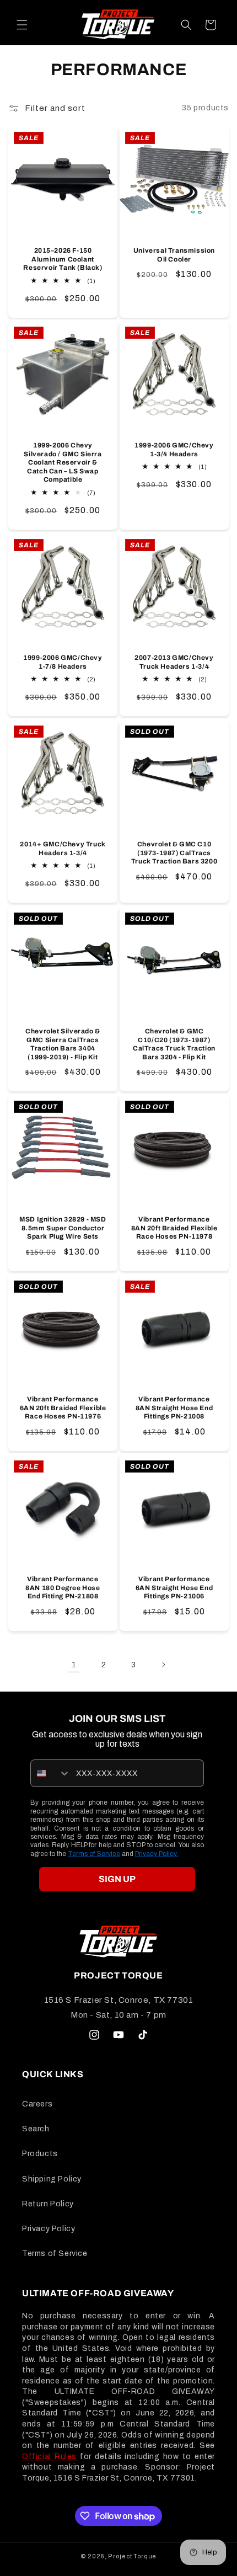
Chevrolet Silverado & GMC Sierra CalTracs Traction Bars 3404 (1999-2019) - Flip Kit (63, 1044)
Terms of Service (94, 1854)
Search (36, 2129)
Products (40, 2154)
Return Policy (48, 2204)
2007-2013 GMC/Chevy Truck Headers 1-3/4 (174, 662)
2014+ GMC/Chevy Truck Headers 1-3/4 (63, 849)
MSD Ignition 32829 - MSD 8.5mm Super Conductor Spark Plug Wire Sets (63, 1228)
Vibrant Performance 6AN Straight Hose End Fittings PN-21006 (174, 1588)
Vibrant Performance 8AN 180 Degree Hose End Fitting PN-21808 (63, 1588)
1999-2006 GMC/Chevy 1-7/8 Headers (63, 662)
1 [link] (74, 1665)
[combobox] (51, 1773)
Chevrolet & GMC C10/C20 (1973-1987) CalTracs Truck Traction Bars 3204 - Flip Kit (174, 1044)
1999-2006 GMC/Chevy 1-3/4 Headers (174, 450)
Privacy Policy (49, 2229)
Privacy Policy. (157, 1854)
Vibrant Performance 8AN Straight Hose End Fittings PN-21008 (174, 1408)
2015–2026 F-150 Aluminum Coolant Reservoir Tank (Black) (63, 259)
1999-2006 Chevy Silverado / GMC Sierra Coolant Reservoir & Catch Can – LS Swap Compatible (63, 462)
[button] (22, 25)
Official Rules (49, 2457)
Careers (37, 2104)
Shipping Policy (52, 2179)
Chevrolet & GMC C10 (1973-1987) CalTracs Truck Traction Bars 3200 (174, 853)
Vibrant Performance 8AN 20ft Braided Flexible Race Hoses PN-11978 (174, 1228)
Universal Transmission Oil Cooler (174, 255)
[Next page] (163, 1665)
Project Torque (132, 2556)
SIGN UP (117, 1879)
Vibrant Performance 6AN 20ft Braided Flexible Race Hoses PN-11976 (63, 1408)
